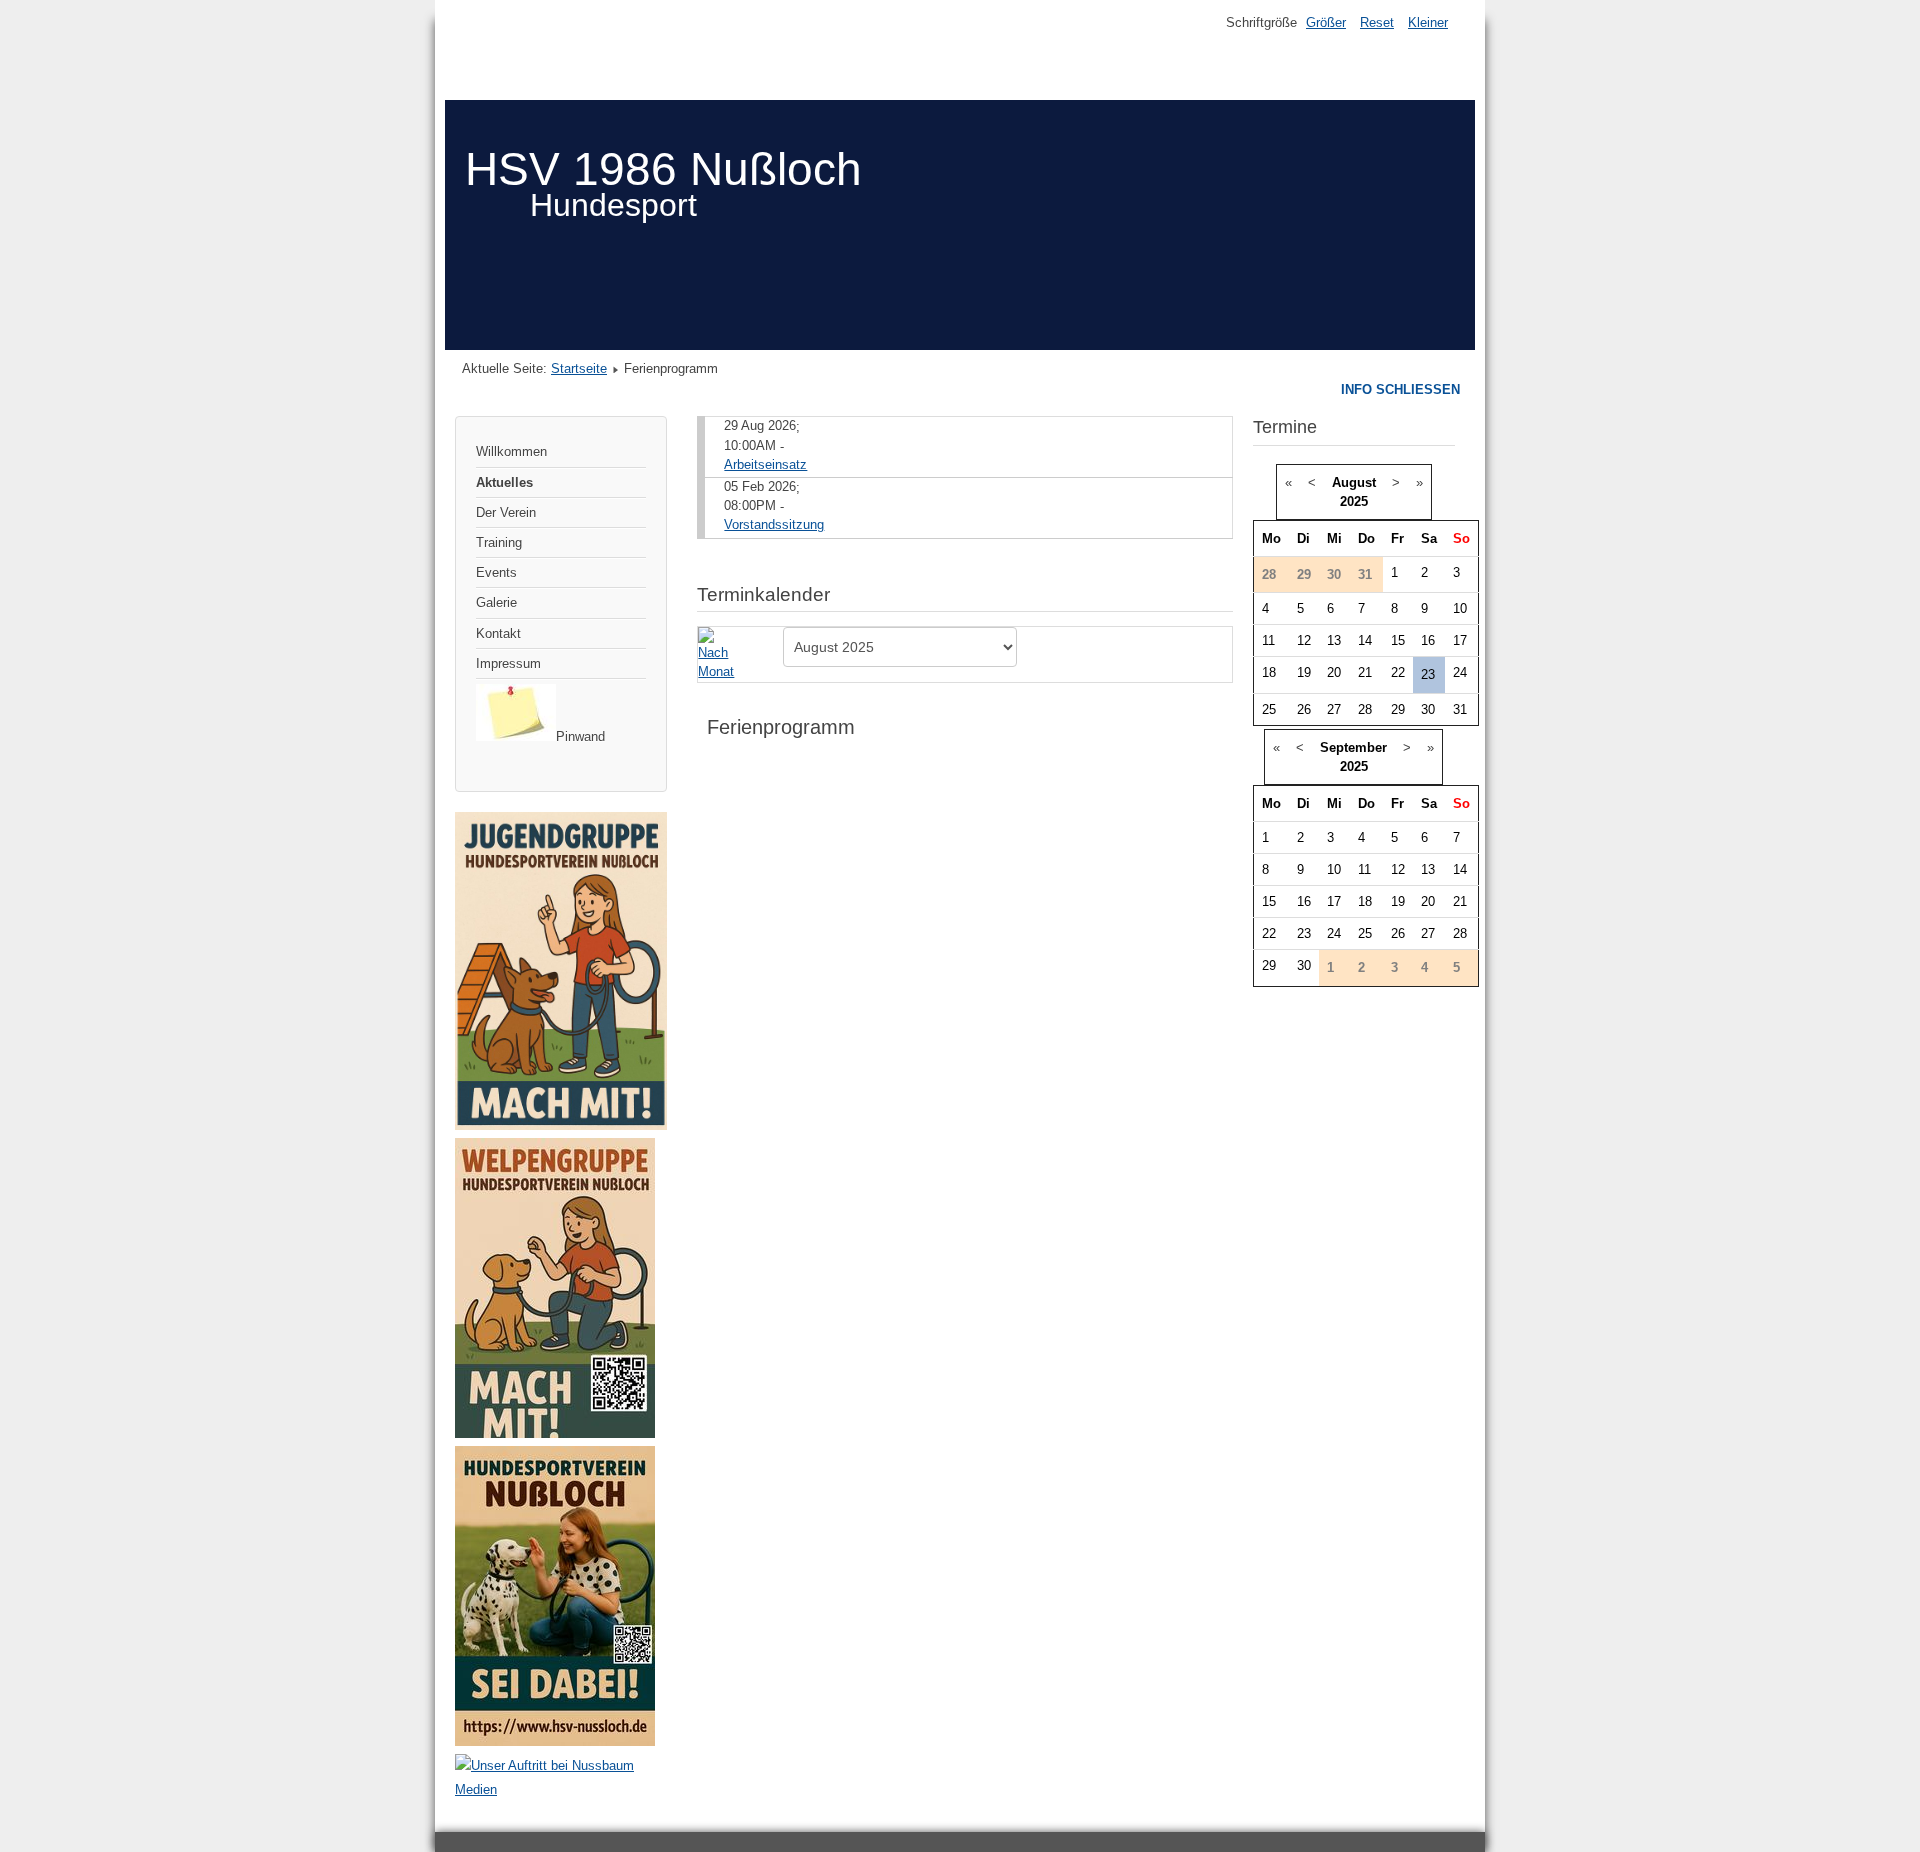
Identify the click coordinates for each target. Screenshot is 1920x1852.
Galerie (496, 602)
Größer (1326, 22)
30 (1428, 709)
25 (1269, 709)
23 (1428, 674)
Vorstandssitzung (774, 524)
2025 (1354, 501)
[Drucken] (1224, 585)
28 (1365, 709)
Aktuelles (504, 482)
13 (1334, 640)
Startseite (579, 368)
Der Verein (506, 512)
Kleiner (1428, 22)
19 (1304, 672)
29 (1398, 709)
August (1354, 482)
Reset (1377, 22)
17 (1460, 640)
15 (1398, 640)
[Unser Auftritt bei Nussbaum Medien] (561, 1789)
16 (1428, 640)
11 (1268, 640)
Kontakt (498, 633)
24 (1460, 672)
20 (1334, 672)
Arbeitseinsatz (765, 464)
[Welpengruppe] (555, 1433)
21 (1365, 672)
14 (1365, 640)
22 (1398, 672)
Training (499, 542)
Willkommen (511, 451)
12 (1304, 640)
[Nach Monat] (720, 653)
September (1353, 747)
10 (1460, 608)
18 (1269, 672)
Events (496, 572)
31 (1460, 709)
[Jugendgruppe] (561, 1125)
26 (1304, 709)
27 (1334, 709)
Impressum (508, 663)
